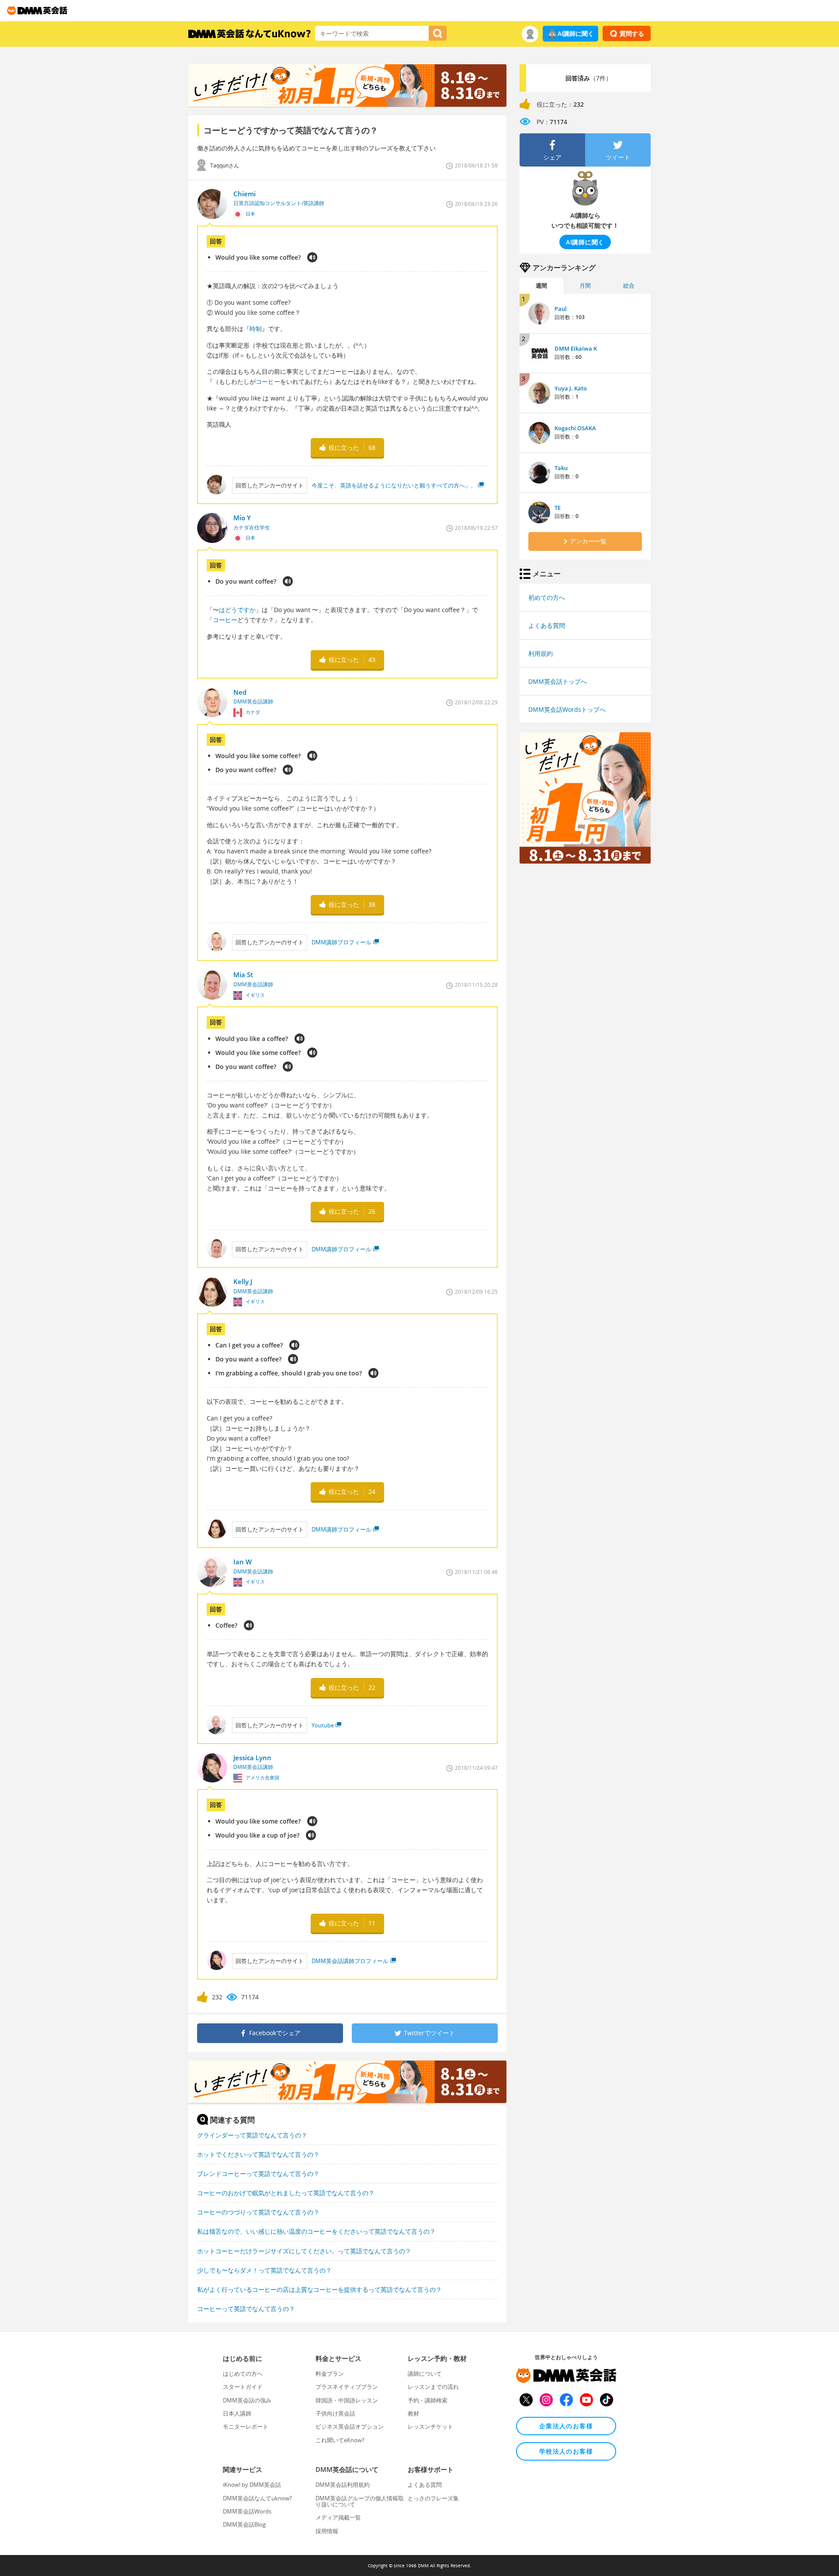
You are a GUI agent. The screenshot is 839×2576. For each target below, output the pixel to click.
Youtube (323, 1725)
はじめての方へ (243, 2374)
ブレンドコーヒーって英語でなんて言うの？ (258, 2174)
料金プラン (330, 2374)
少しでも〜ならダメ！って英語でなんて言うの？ (264, 2270)
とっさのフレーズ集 (433, 2498)
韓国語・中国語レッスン (347, 2400)
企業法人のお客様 (566, 2426)
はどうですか (237, 610)
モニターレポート (246, 2426)
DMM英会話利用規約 (343, 2485)
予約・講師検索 (428, 2400)
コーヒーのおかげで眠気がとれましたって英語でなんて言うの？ (286, 2193)
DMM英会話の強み (247, 2400)
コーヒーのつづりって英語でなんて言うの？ (258, 2212)
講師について (425, 2374)
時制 (256, 329)
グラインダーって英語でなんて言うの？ (252, 2135)
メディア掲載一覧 (338, 2517)
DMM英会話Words (247, 2511)
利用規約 (541, 653)
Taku (561, 468)
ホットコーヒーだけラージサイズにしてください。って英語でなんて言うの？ (304, 2251)
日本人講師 (237, 2413)
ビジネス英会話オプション (350, 2426)
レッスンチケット (430, 2426)
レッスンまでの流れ (433, 2387)
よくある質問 (547, 625)
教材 (413, 2413)
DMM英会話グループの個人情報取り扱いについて (360, 2501)
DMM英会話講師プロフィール (350, 1961)
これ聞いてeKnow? (340, 2440)
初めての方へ (547, 597)
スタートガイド (243, 2387)
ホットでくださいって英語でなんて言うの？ (258, 2154)
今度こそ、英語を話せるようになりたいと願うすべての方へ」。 (394, 485)
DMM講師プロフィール (341, 942)
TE (558, 508)
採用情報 (327, 2531)
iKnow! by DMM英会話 (252, 2485)
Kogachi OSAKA (575, 428)
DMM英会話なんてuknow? (257, 2498)
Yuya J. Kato (571, 388)
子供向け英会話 (335, 2413)
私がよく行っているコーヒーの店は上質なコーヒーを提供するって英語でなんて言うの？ (319, 2289)
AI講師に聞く (576, 33)
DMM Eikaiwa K (576, 348)
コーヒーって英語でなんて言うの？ (246, 2309)
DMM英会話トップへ (558, 681)
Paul (561, 309)
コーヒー (268, 381)
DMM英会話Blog (244, 2524)
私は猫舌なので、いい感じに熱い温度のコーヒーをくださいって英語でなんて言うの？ (316, 2231)
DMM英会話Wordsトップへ (567, 709)
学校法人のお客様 (566, 2451)
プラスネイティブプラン (347, 2387)
